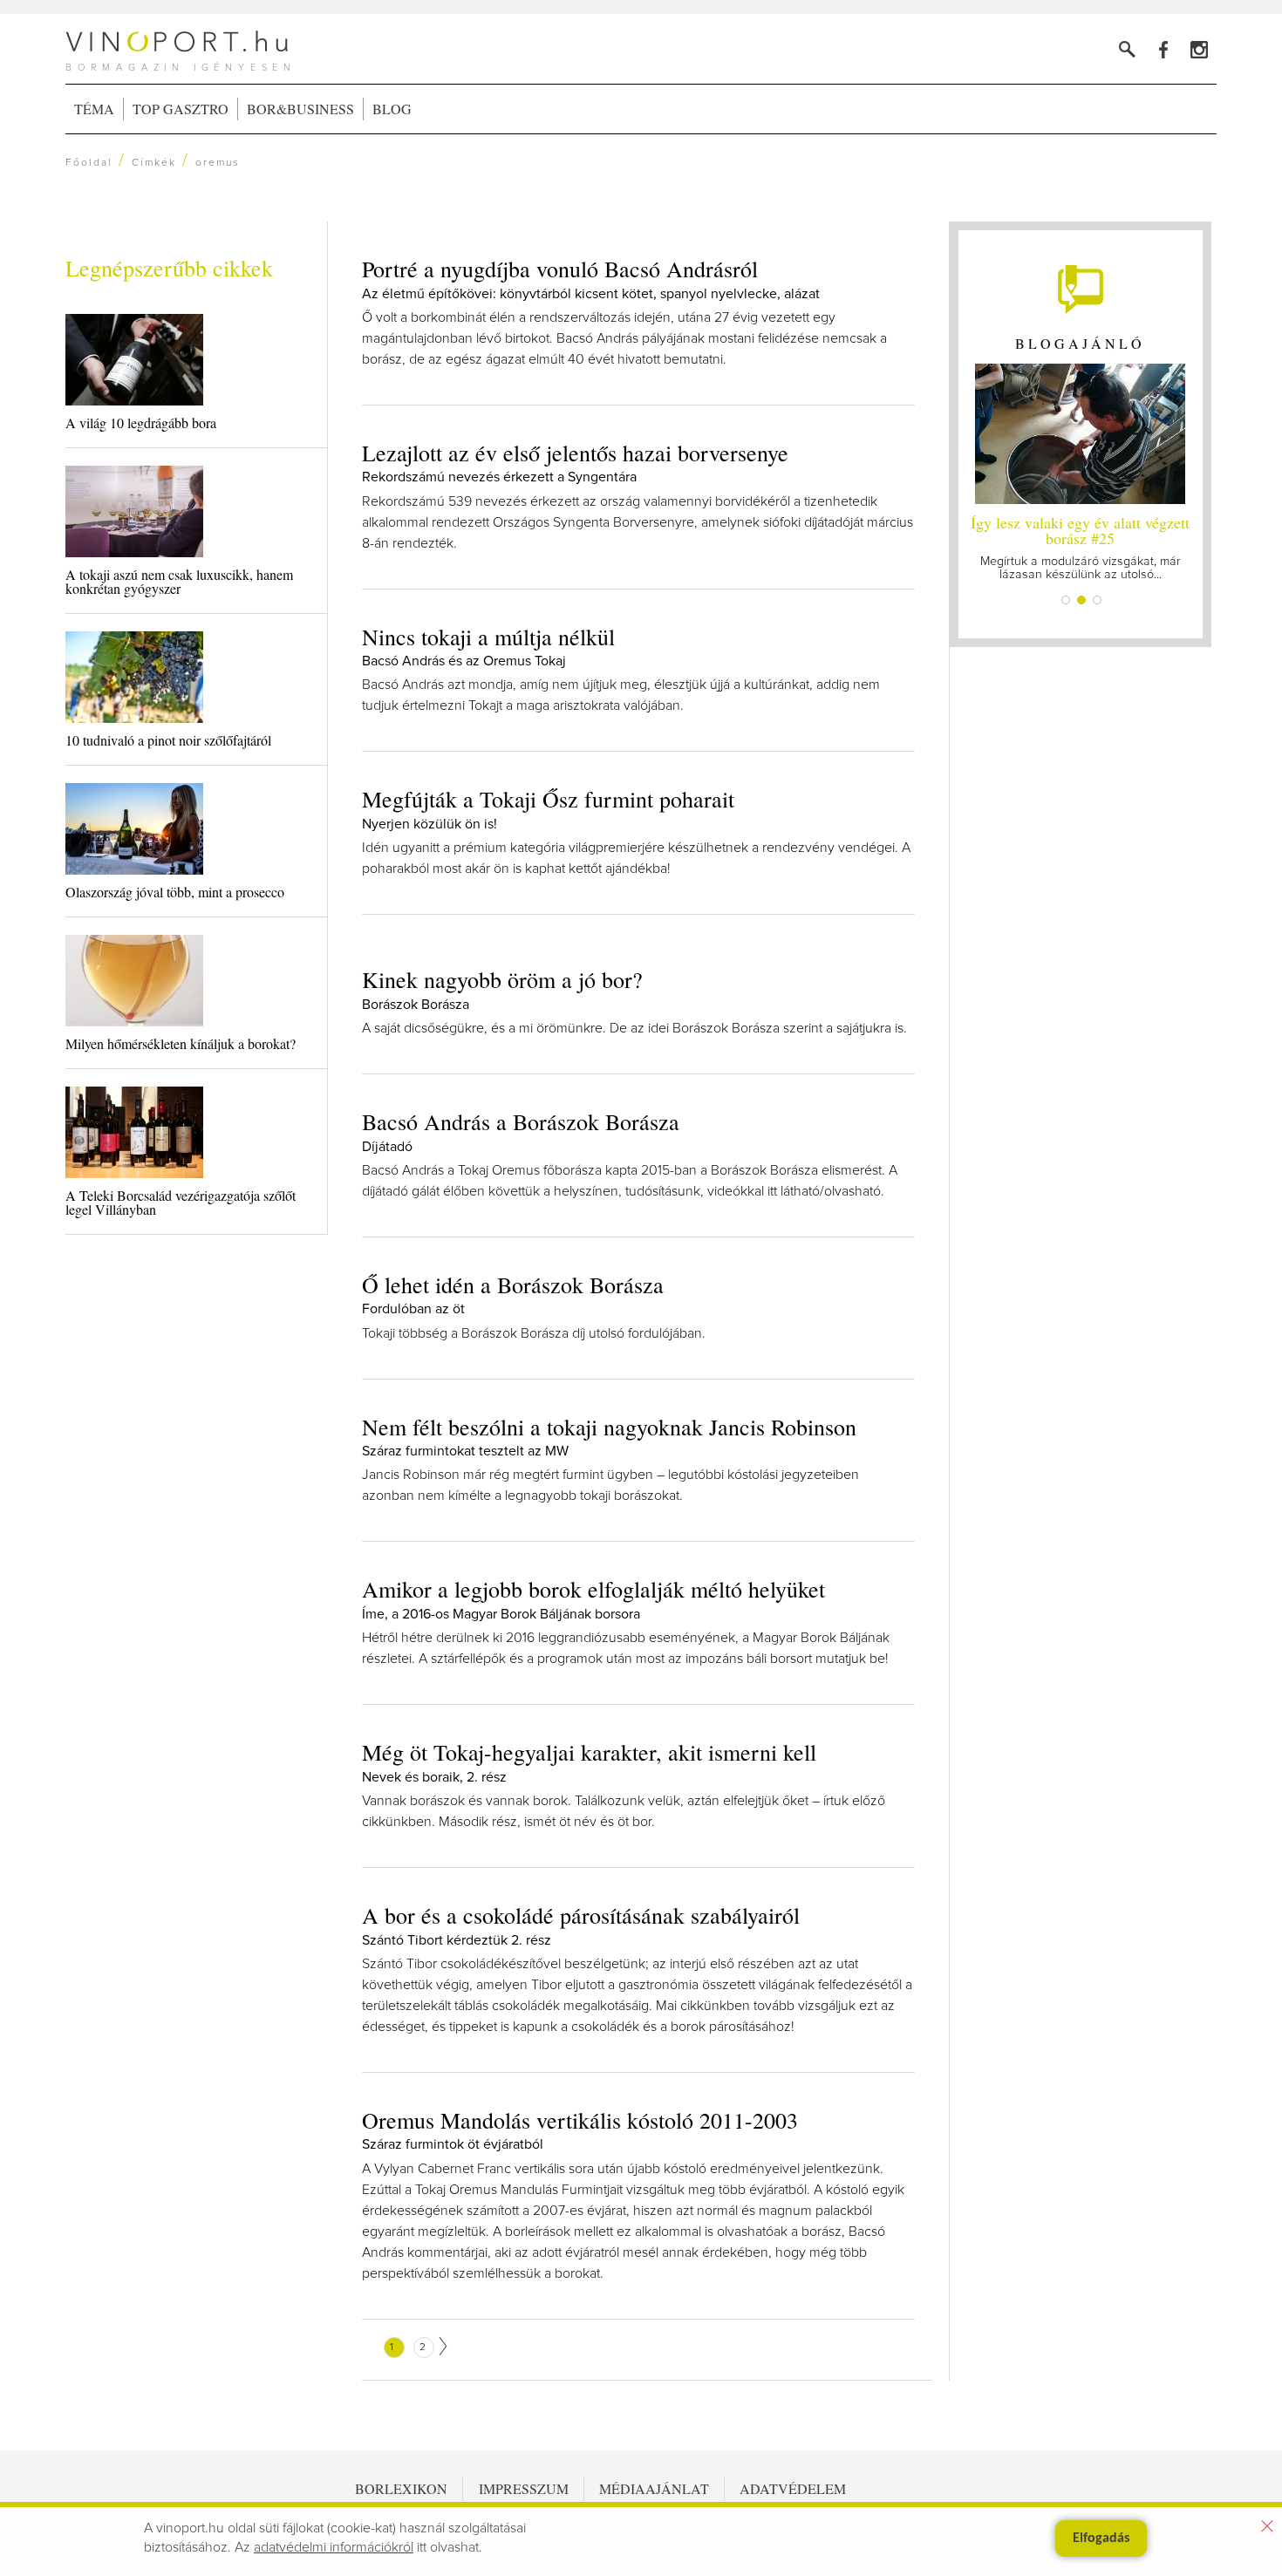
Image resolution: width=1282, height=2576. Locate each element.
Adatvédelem (793, 2488)
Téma (94, 109)
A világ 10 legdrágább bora (141, 423)
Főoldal (89, 163)
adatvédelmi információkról (334, 2547)
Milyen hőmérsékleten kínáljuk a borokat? (181, 1043)
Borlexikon (401, 2488)
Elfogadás (1101, 2539)
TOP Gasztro (181, 109)
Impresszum (524, 2488)
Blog (392, 109)
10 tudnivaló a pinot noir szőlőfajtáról (168, 740)
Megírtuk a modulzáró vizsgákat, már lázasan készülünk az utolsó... (1080, 546)
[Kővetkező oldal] (443, 2346)
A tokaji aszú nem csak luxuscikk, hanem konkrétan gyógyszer (179, 581)
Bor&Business (300, 109)
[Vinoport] (1199, 49)
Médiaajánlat (654, 2488)
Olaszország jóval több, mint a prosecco (175, 892)
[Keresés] (1127, 49)
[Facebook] (1163, 49)
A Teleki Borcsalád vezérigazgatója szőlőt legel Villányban (181, 1202)
